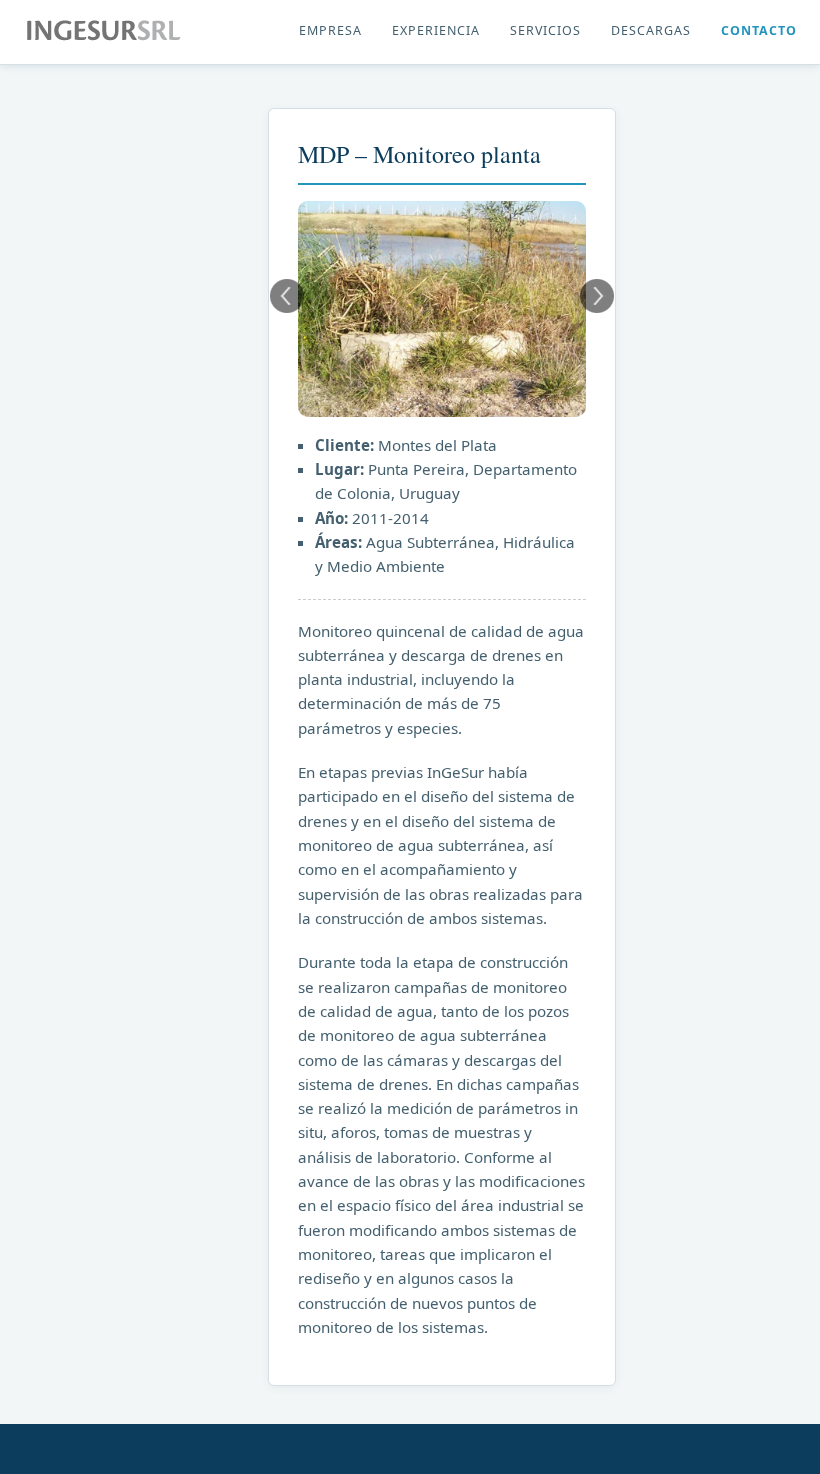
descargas (651, 30)
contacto (759, 30)
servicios (545, 30)
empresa (330, 30)
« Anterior (287, 296)
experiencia (436, 30)
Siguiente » (597, 296)
